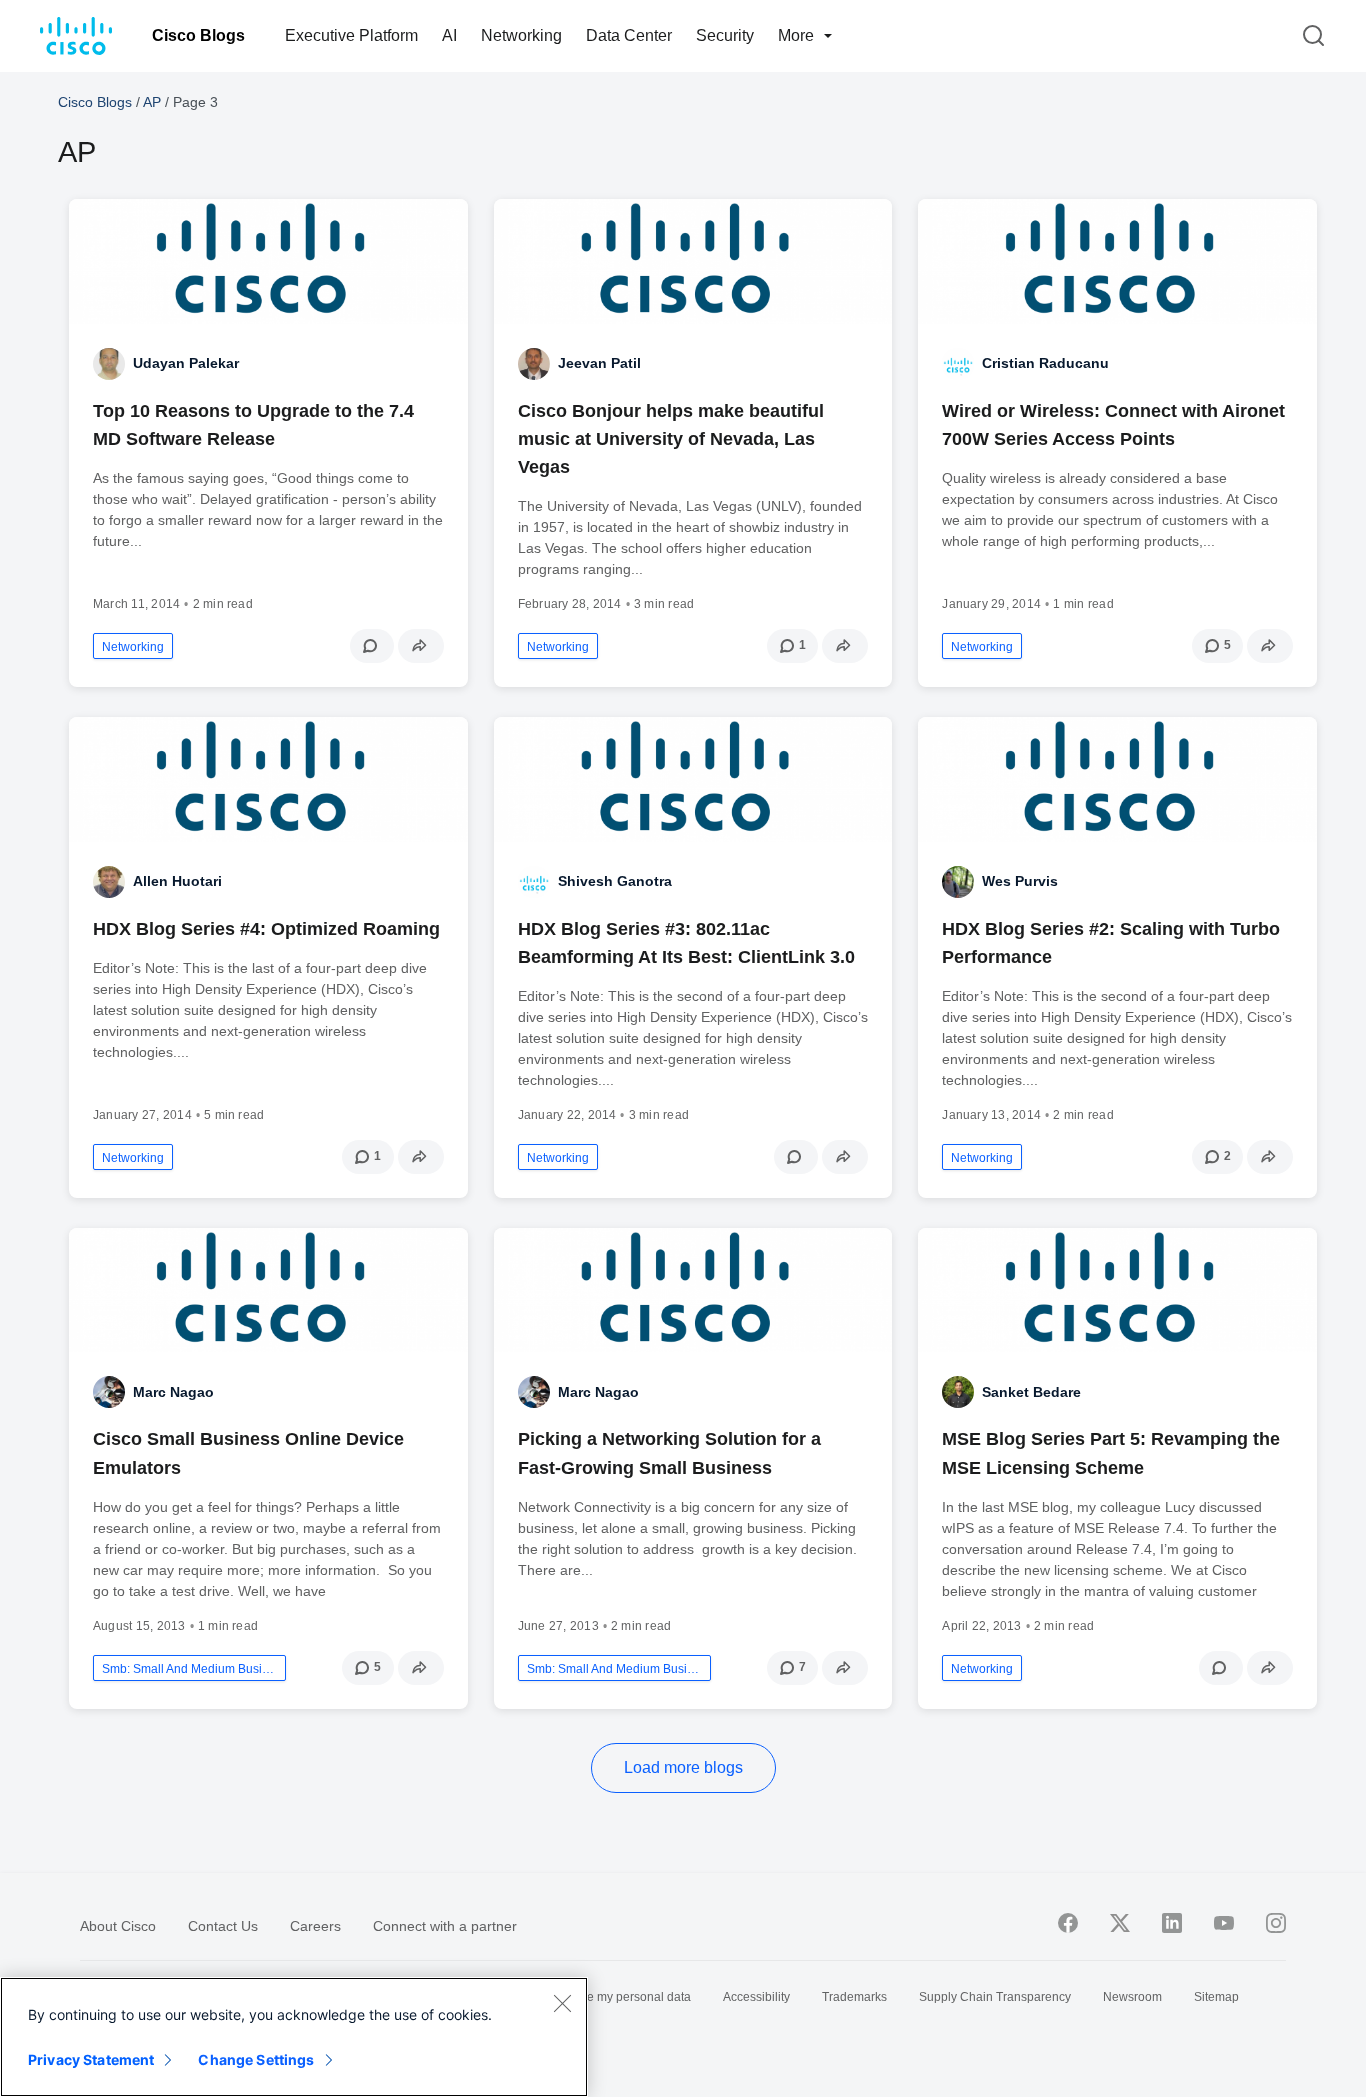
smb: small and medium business (189, 1669)
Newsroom (1132, 1997)
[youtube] (1224, 1923)
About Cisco (118, 1926)
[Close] (562, 2003)
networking (133, 647)
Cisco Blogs (198, 35)
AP (152, 102)
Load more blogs (683, 1767)
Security (725, 35)
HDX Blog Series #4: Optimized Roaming (266, 929)
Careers (315, 1926)
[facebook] (1068, 1923)
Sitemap (1216, 1997)
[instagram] (1276, 1923)
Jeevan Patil (599, 363)
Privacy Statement (91, 2059)
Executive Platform (351, 35)
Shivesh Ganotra (615, 881)
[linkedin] (1172, 1923)
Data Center (629, 35)
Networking (521, 35)
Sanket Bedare (1031, 1392)
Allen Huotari (177, 881)
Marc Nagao (173, 1392)
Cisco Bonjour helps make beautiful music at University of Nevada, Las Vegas (671, 439)
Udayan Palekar (186, 363)
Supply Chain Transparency (995, 1997)
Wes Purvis (1020, 881)
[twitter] (1120, 1923)
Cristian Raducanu (1045, 363)
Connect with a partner (445, 1926)
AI (449, 35)
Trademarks (854, 1997)
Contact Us (223, 1926)
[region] (294, 2037)
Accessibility (756, 1997)
